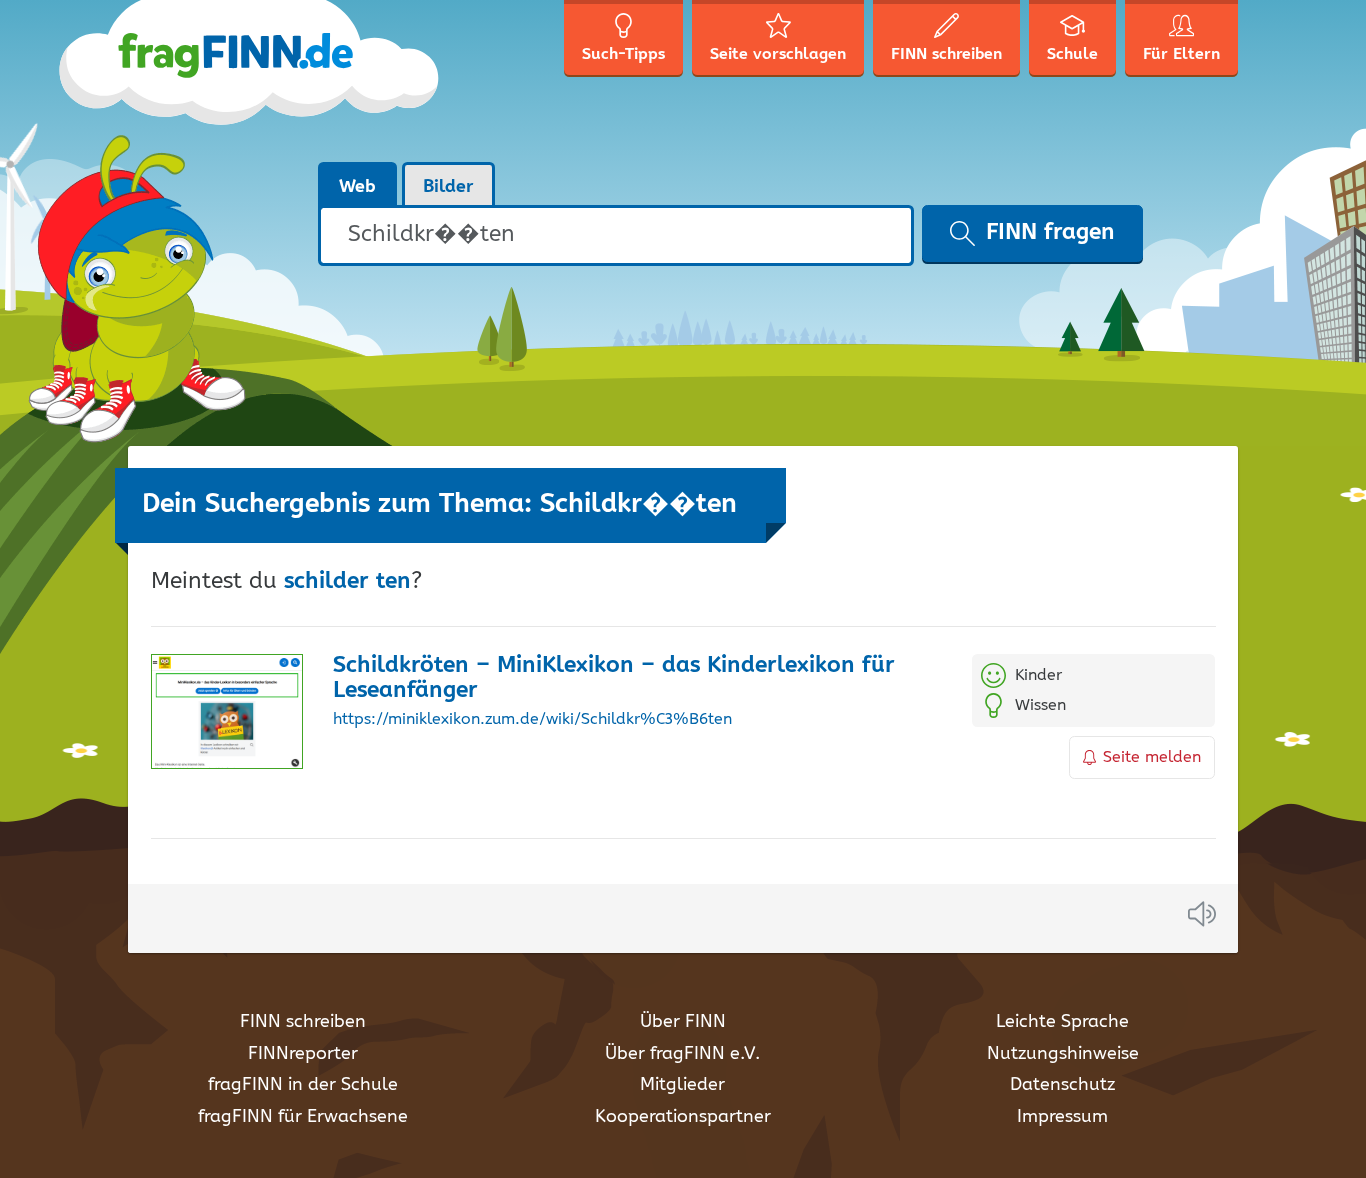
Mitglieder (682, 1085)
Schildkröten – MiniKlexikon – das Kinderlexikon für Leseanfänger (614, 678)
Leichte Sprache (1062, 1022)
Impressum (1062, 1117)
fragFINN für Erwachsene (303, 1117)
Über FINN (683, 1022)
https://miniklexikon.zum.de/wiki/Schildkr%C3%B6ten (532, 720)
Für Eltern (1181, 54)
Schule (1072, 54)
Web (357, 187)
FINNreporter (303, 1054)
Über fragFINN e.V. (682, 1054)
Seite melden (1152, 757)
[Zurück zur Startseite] (285, 80)
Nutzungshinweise (1063, 1054)
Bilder (448, 187)
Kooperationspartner (683, 1117)
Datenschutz (1062, 1085)
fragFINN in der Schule (303, 1085)
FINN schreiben (303, 1022)
